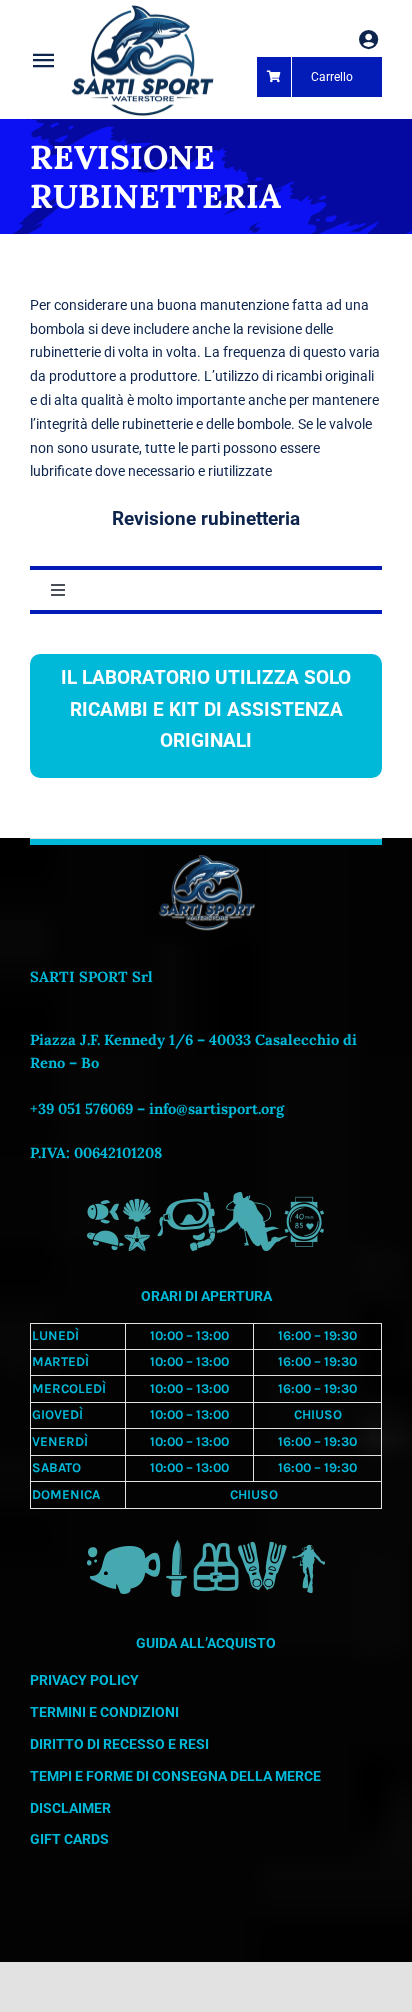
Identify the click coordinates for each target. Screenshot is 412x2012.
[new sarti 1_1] (142, 12)
